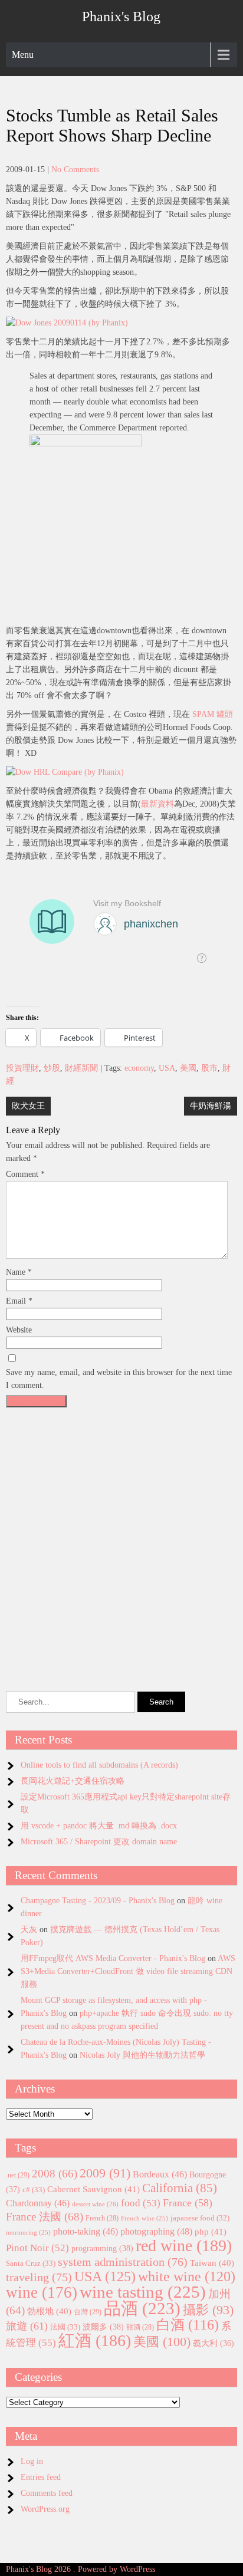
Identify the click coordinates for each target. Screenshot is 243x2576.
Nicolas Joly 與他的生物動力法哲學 (142, 2055)
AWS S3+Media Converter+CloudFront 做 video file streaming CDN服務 (128, 1971)
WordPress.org (45, 2509)
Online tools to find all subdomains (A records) (99, 1765)
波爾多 (103, 2327)
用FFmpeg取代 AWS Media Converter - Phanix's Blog (113, 1958)
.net (18, 2175)
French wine (145, 2218)
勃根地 (49, 2311)
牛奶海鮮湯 (211, 1106)
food (141, 2203)
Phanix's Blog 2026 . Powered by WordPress (81, 2569)
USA (167, 1068)
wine (42, 2292)
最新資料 (157, 804)
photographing (156, 2232)
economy (139, 1068)
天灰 (29, 1929)
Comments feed (47, 2493)
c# (34, 2190)
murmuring (28, 2233)
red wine (184, 2246)
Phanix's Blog (121, 17)
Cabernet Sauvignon (93, 2189)
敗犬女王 (28, 1106)
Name (19, 1272)
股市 (209, 1068)
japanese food (200, 2218)
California (180, 2188)
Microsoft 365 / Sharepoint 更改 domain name (99, 1842)
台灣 (88, 2312)
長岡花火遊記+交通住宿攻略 (73, 1781)
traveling (39, 2277)
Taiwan (212, 2263)
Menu (23, 55)
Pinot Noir (37, 2248)
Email (19, 1301)
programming (102, 2248)
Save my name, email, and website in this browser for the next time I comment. (119, 1379)
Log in (32, 2461)
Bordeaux (160, 2174)
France (188, 2203)
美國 (188, 1068)
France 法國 (45, 2217)
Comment (25, 1174)
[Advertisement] (121, 1534)
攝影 (208, 2310)
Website (19, 1330)
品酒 (142, 2308)
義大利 (214, 2343)
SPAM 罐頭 (213, 714)
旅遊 (27, 2326)
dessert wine (95, 2204)
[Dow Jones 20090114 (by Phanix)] (67, 323)
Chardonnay (38, 2203)
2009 (105, 2173)
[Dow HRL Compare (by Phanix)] (65, 772)
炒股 (52, 1068)
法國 (65, 2327)
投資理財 (22, 1068)
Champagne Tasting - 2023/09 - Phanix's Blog (98, 1901)
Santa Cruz (31, 2263)
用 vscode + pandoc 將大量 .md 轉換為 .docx (99, 1826)
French (102, 2218)
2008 (55, 2174)
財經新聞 (81, 1068)
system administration (123, 2262)
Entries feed (41, 2477)
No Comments (75, 170)
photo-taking (86, 2231)
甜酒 (140, 2327)
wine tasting (143, 2292)
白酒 (188, 2325)
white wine (187, 2276)
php (211, 2232)
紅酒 (95, 2340)
